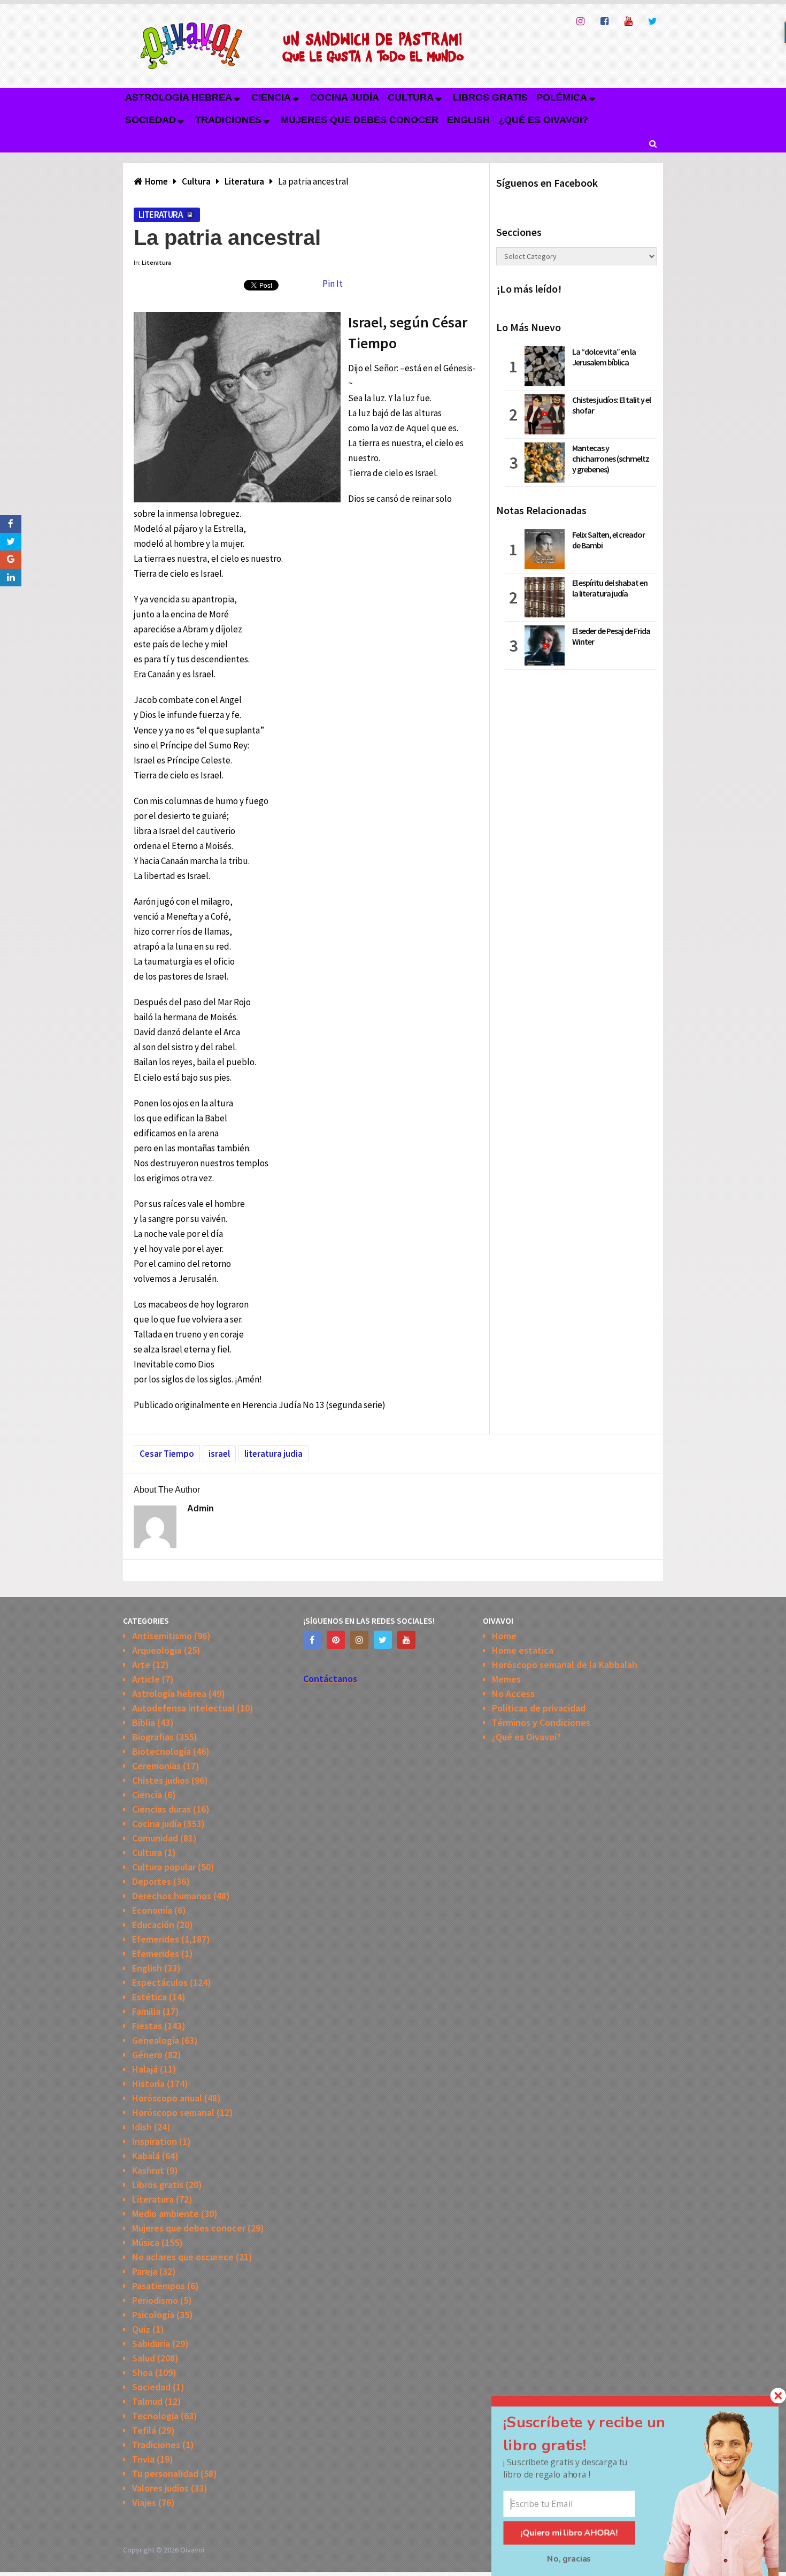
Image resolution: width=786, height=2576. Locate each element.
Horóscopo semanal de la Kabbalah (565, 1665)
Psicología (153, 2315)
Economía (152, 1910)
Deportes (152, 1881)
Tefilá (144, 2430)
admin (201, 1508)
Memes (506, 1679)
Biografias (153, 1737)
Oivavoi (192, 2550)
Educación (153, 1925)
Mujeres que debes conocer (360, 120)
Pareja (145, 2271)
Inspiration (155, 2141)
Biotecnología (161, 1751)
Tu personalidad (165, 2474)
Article (146, 1679)
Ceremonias (156, 1766)
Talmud (147, 2401)
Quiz (141, 2329)
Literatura (160, 215)
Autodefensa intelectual (183, 1708)
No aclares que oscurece (183, 2257)
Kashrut (148, 2170)
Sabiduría (151, 2344)
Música (146, 2242)
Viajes (144, 2502)
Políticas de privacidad (539, 1708)
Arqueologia (157, 1650)
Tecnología (155, 2416)
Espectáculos (160, 1982)
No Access (513, 1694)
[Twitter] (383, 1640)
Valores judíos (160, 2488)
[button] (598, 2433)
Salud (144, 2358)
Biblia (144, 1722)
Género (147, 2055)
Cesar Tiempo (167, 1454)
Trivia (143, 2459)
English (468, 120)
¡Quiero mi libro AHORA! (569, 2533)
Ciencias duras (161, 1809)
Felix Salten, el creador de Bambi (608, 540)
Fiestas (147, 2026)
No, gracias (569, 2559)
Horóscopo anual (167, 2098)
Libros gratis (490, 97)
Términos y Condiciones (541, 1722)
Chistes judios (161, 1780)
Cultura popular (164, 1867)
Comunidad (155, 1838)
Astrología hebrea (179, 97)
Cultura (411, 97)
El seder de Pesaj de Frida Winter (611, 636)
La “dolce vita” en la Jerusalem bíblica (604, 357)
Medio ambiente (165, 2214)
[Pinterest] (336, 1640)
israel (219, 1454)
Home (504, 1636)
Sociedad (151, 120)
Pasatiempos (159, 2286)
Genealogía (156, 2040)
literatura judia (273, 1454)
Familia (146, 2011)
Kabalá (146, 2156)
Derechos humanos (172, 1896)
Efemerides (156, 1939)
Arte (141, 1665)
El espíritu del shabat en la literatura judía (610, 588)
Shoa (142, 2372)
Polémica (562, 97)
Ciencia (271, 97)
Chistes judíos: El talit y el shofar (611, 405)
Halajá (145, 2069)
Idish (142, 2127)
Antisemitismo (162, 1636)
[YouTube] (406, 1640)
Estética (149, 1997)
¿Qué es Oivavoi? (543, 120)
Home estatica (523, 1650)
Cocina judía (345, 97)
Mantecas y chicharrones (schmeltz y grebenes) (611, 458)
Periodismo (155, 2300)
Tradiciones (228, 120)
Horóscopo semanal (173, 2112)
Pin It (333, 284)
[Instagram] (359, 1640)
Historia (148, 2084)
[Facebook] (312, 1640)
